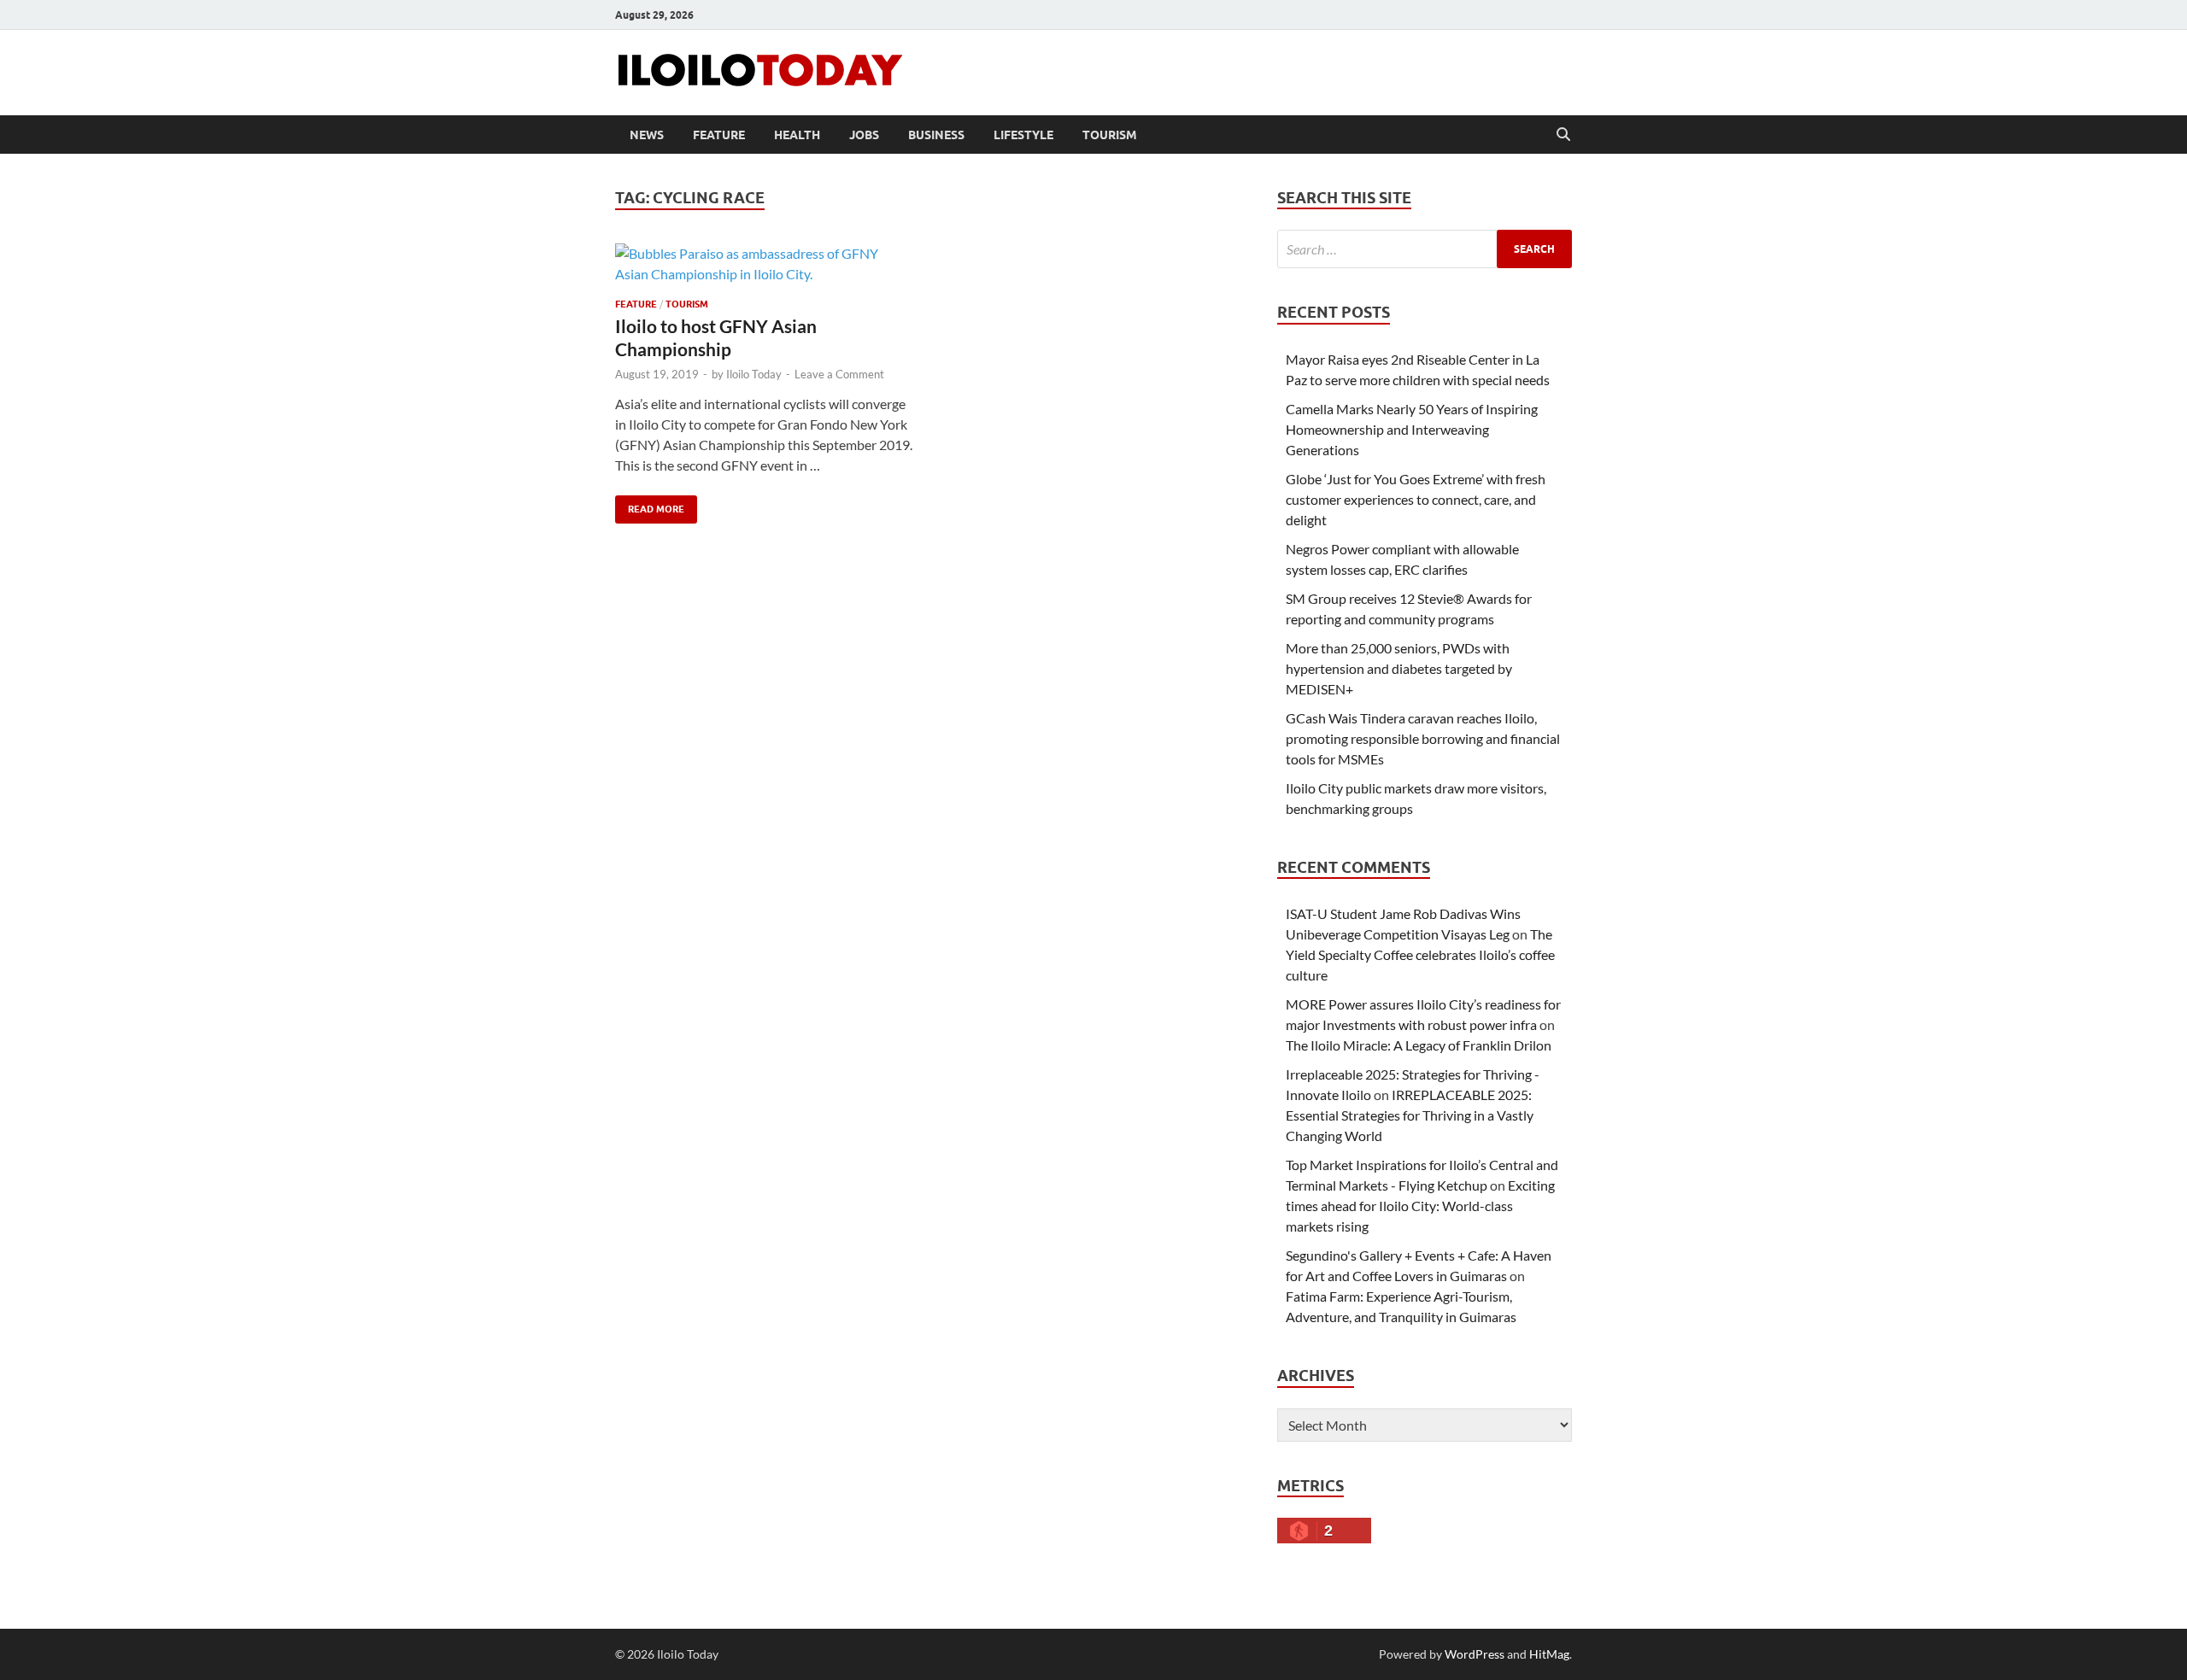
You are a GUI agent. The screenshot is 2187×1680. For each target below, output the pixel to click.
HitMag (1549, 1654)
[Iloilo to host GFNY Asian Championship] (764, 264)
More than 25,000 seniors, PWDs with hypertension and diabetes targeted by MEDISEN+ (1399, 668)
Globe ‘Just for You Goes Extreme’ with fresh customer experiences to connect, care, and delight (1416, 499)
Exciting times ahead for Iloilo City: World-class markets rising (1420, 1206)
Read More (650, 505)
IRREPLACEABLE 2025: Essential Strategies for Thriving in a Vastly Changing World (1410, 1115)
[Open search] (1563, 135)
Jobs (864, 135)
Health (797, 135)
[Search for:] (1425, 249)
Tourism (1110, 135)
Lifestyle (1023, 135)
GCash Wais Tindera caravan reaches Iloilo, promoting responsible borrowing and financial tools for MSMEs (1423, 738)
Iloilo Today (754, 374)
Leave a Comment (839, 374)
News (647, 135)
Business (936, 135)
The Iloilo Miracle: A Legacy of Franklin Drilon (1419, 1045)
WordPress (1475, 1654)
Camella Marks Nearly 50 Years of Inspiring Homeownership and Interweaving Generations (1412, 429)
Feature (719, 135)
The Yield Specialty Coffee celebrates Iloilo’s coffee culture (1420, 954)
